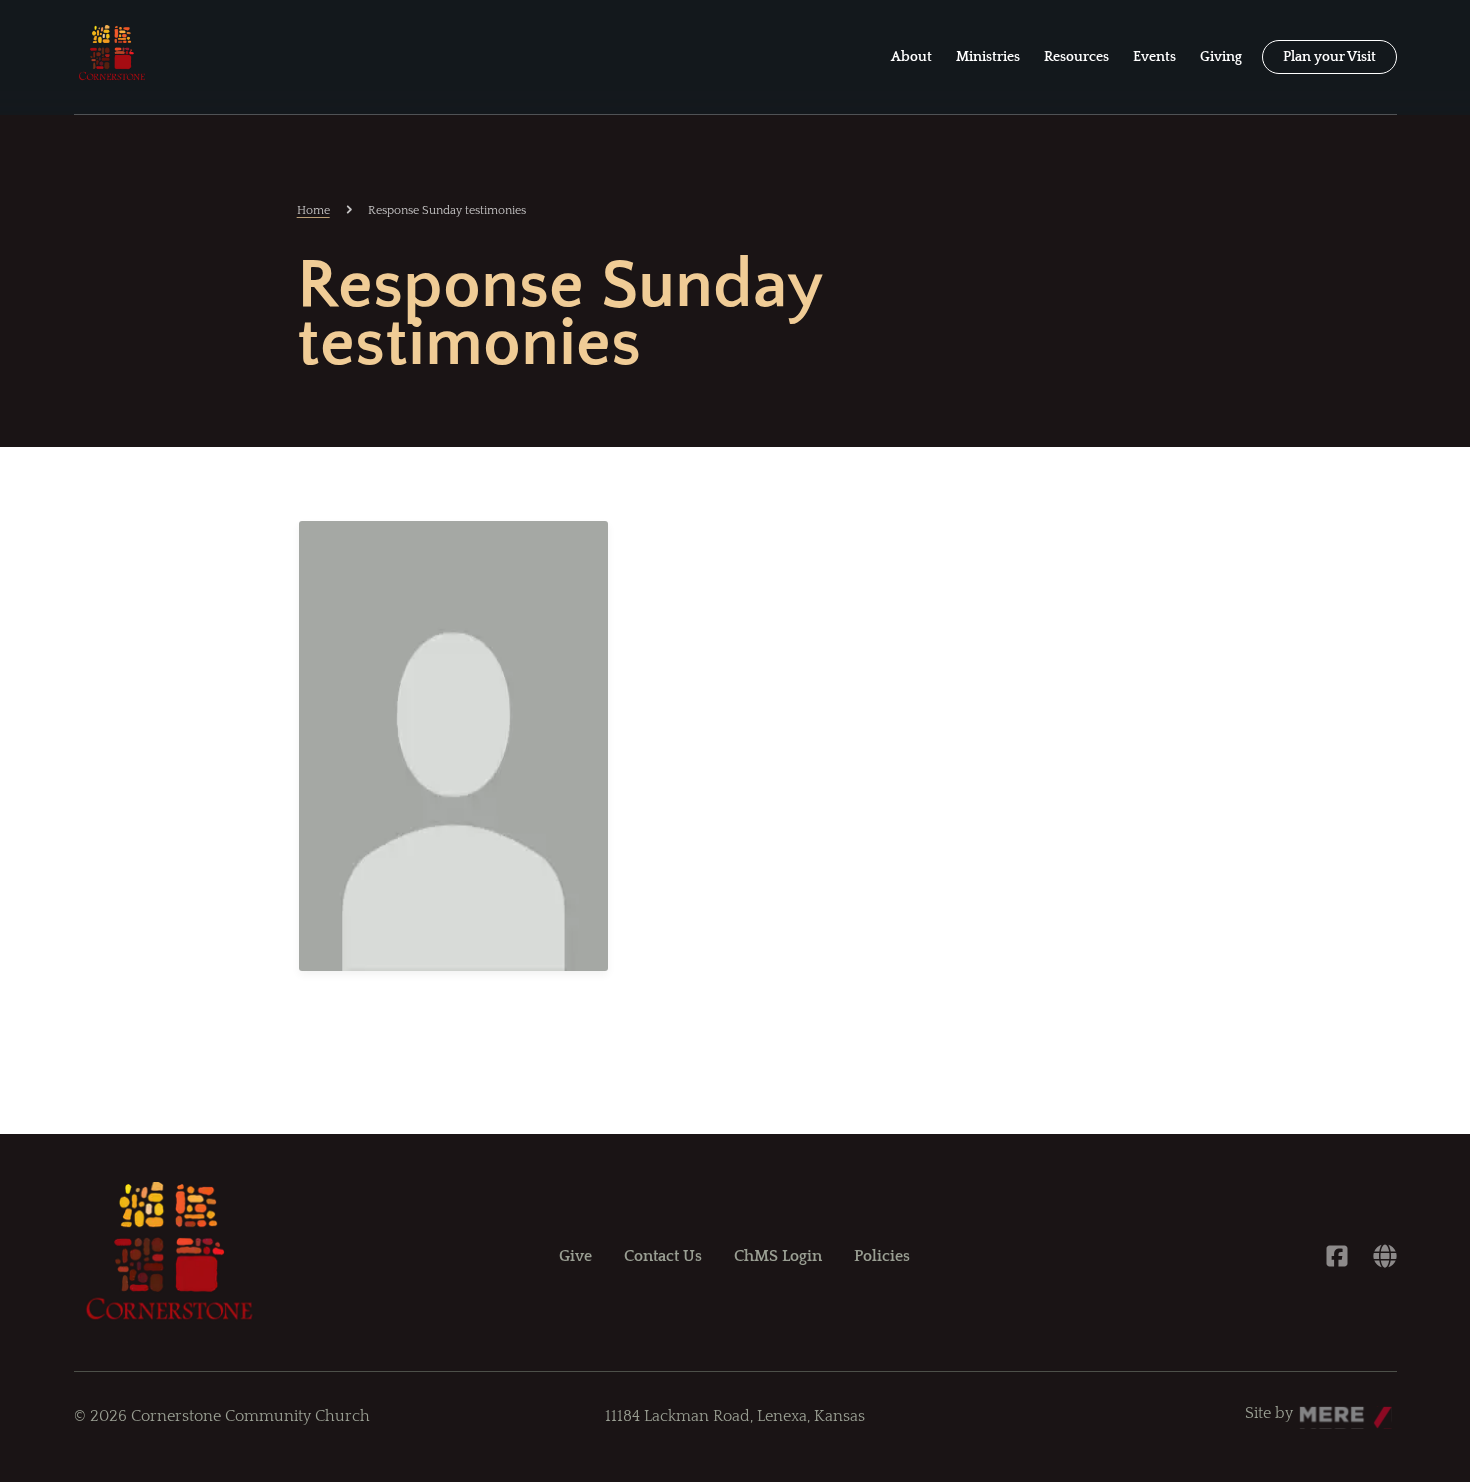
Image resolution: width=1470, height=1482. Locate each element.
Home (313, 210)
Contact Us (663, 1256)
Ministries (988, 57)
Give (575, 1256)
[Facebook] (1337, 1256)
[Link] (1385, 1256)
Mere (1318, 1408)
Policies (882, 1256)
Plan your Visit (1329, 57)
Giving (1221, 57)
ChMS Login (778, 1256)
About (911, 57)
